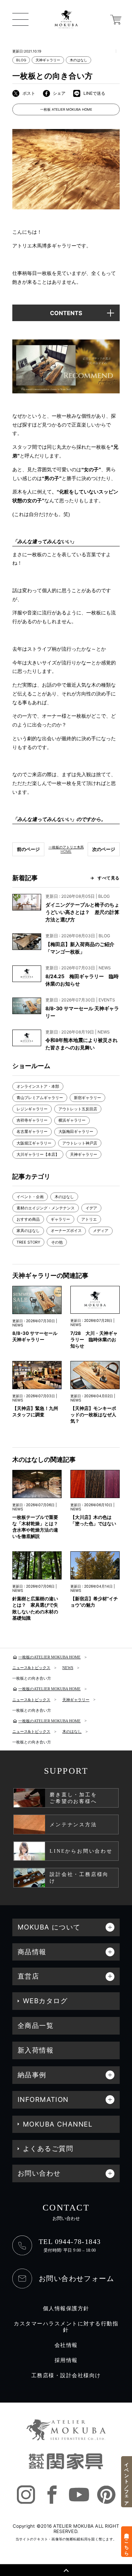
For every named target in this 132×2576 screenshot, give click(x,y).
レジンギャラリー (32, 1109)
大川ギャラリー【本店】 (38, 1154)
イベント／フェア (127, 2482)
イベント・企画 (30, 1197)
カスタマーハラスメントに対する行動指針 (66, 2327)
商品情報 (32, 1952)
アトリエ (89, 1219)
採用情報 (66, 2360)
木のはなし (78, 60)
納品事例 (32, 2075)
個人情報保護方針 (66, 2308)
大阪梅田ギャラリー (76, 1131)
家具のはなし (28, 1231)
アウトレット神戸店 (80, 1143)
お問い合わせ (39, 2173)
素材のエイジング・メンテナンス (46, 1208)
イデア (91, 1208)
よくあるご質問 (48, 2149)
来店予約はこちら (127, 2541)
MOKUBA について (49, 1927)
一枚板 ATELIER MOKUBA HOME (66, 109)
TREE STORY (28, 1242)
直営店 (28, 1976)
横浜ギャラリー (72, 1120)
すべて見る (109, 878)
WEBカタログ (45, 2001)
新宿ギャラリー (87, 1098)
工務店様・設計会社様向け (66, 2375)
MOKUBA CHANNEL (58, 2124)
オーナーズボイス (66, 1231)
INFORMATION (43, 2100)
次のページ (104, 849)
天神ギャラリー (48, 60)
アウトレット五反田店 (78, 1109)
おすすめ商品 (28, 1219)
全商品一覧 (36, 2026)
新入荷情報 (36, 2050)
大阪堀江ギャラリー (34, 1143)
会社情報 (66, 2345)
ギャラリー (60, 1219)
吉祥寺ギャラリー (32, 1120)
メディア (101, 1231)
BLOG (21, 60)
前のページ (28, 849)
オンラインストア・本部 (38, 1086)
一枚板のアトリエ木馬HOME (66, 849)
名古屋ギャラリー (32, 1131)
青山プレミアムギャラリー (40, 1098)
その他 (57, 1242)
